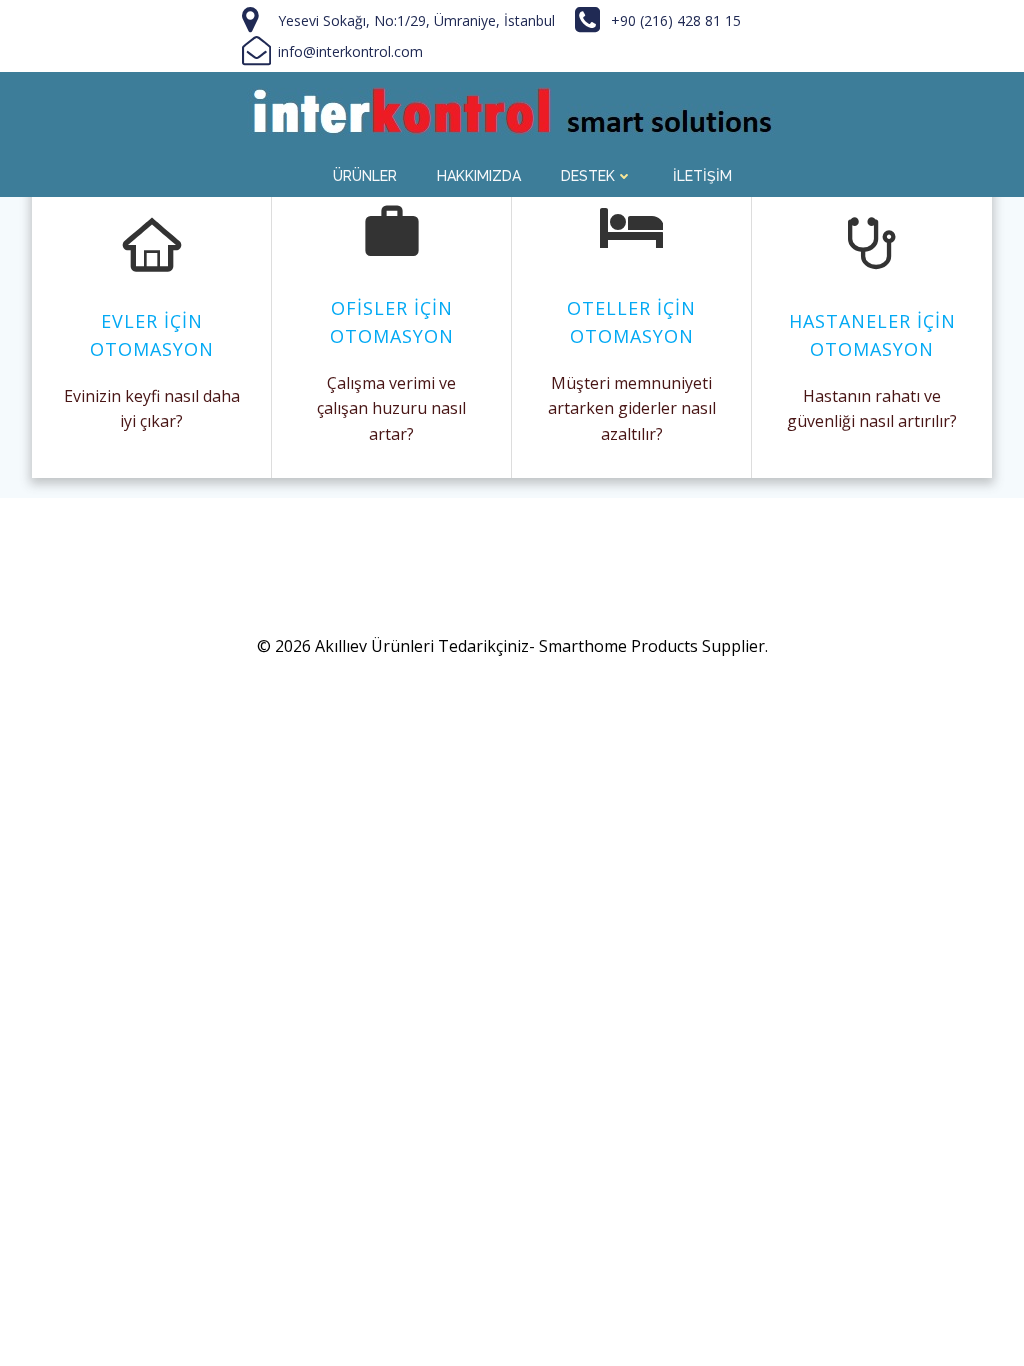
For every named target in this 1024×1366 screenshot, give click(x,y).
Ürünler (365, 176)
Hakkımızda (479, 176)
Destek (588, 176)
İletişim (702, 176)
